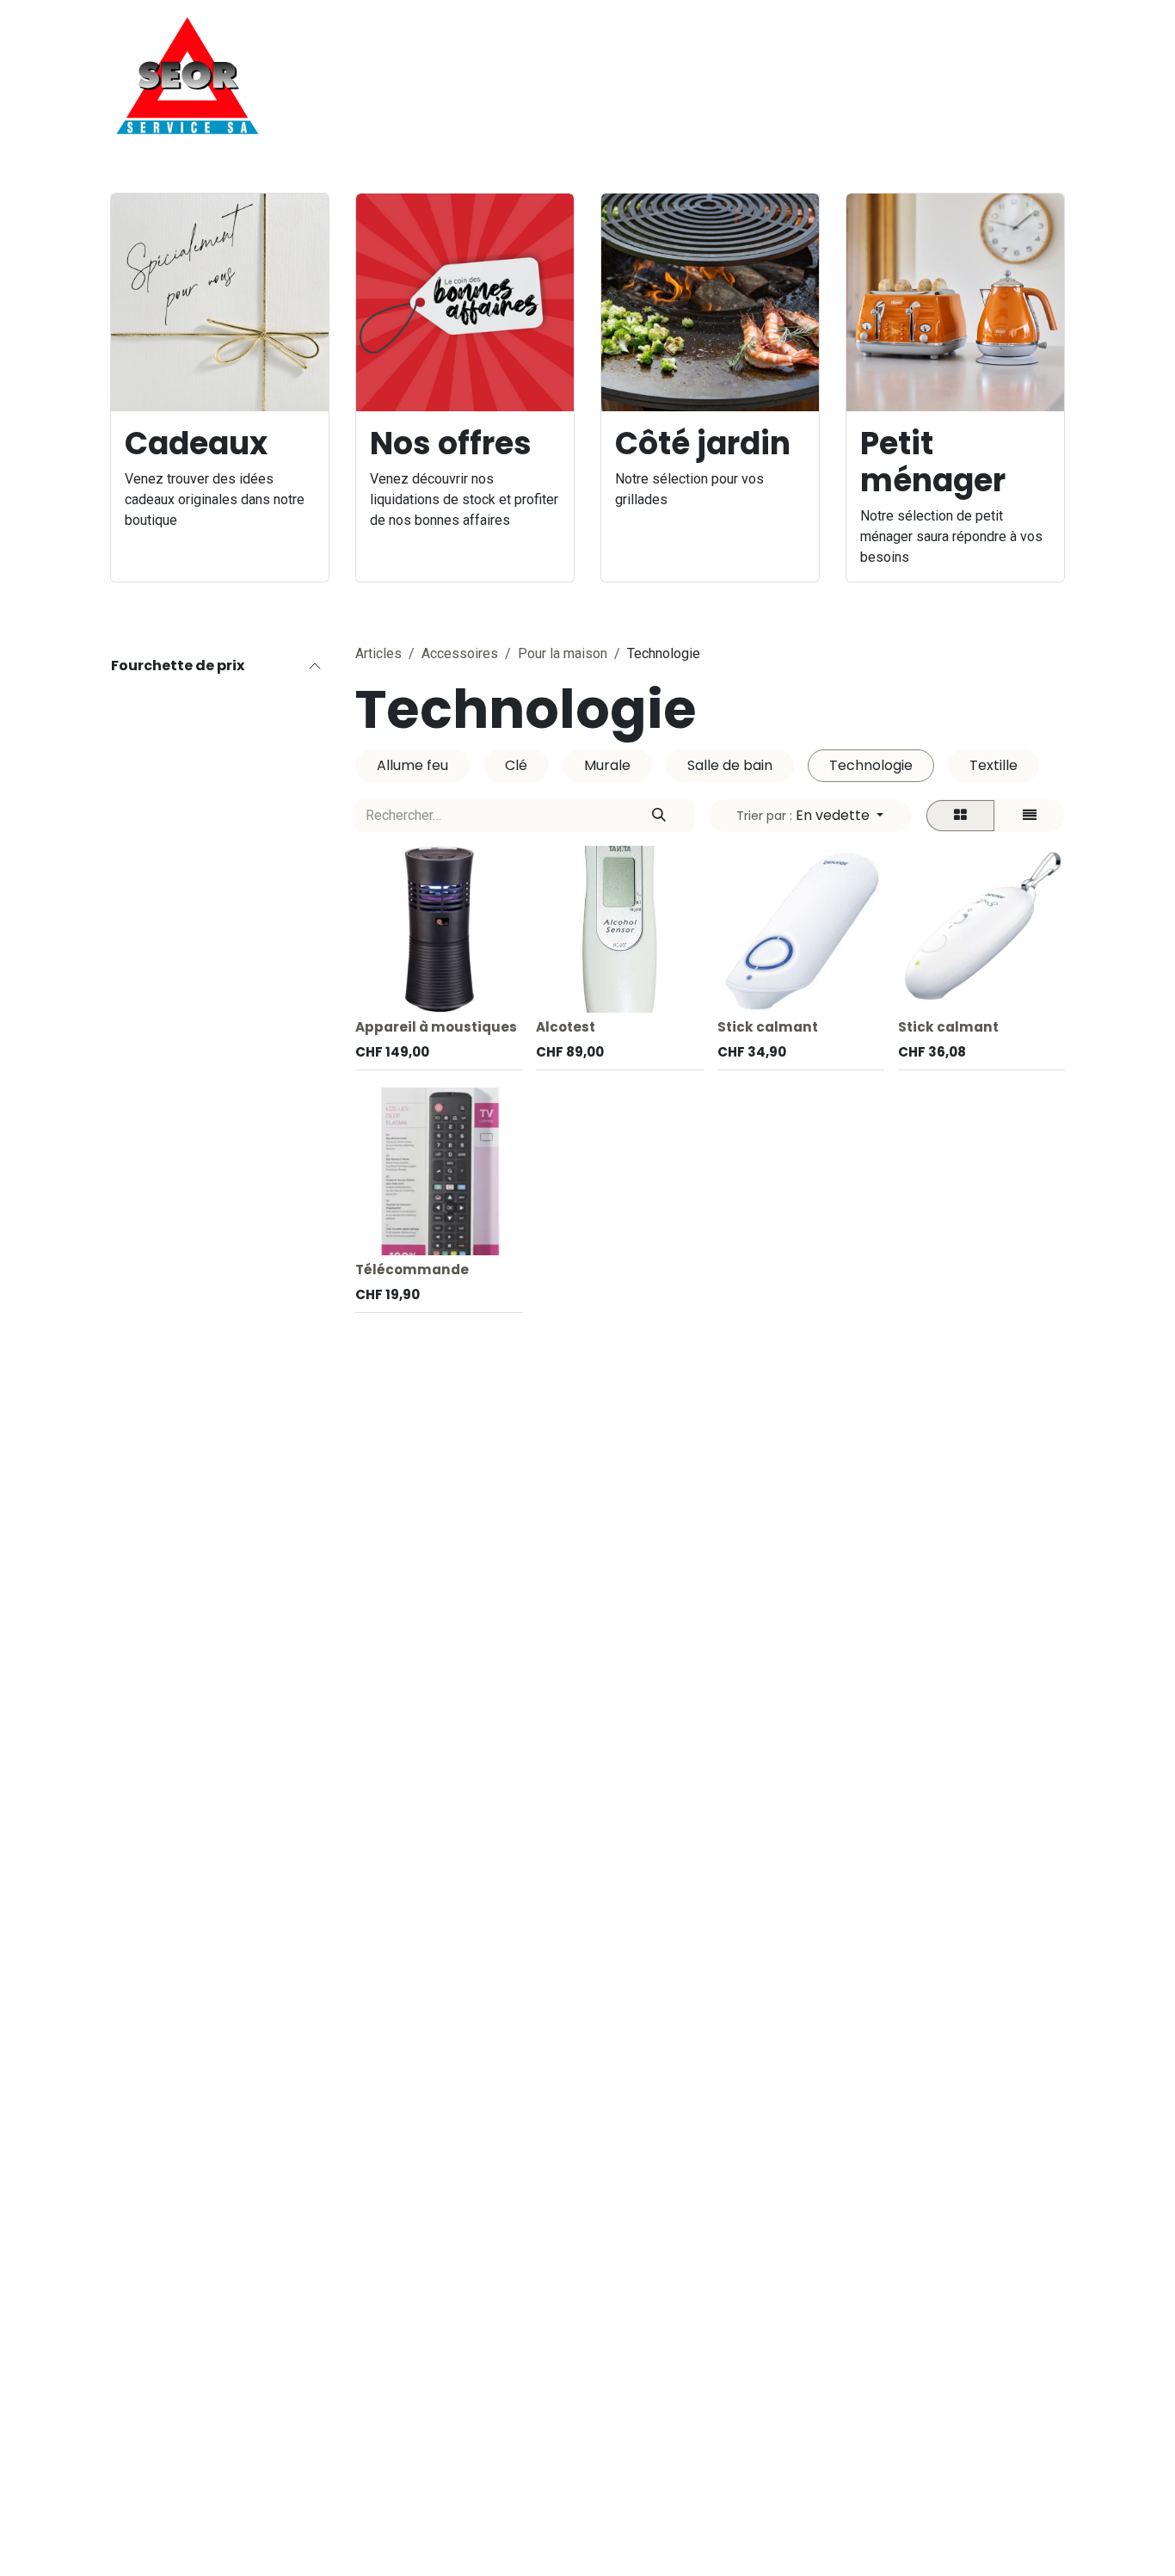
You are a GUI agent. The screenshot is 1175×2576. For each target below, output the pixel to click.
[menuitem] (535, 76)
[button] (810, 816)
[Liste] (1030, 816)
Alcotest (566, 1027)
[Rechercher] (659, 816)
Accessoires (460, 653)
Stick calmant (768, 1027)
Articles (378, 653)
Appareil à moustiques (436, 1027)
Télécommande (412, 1270)
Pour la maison (563, 653)
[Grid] (960, 816)
